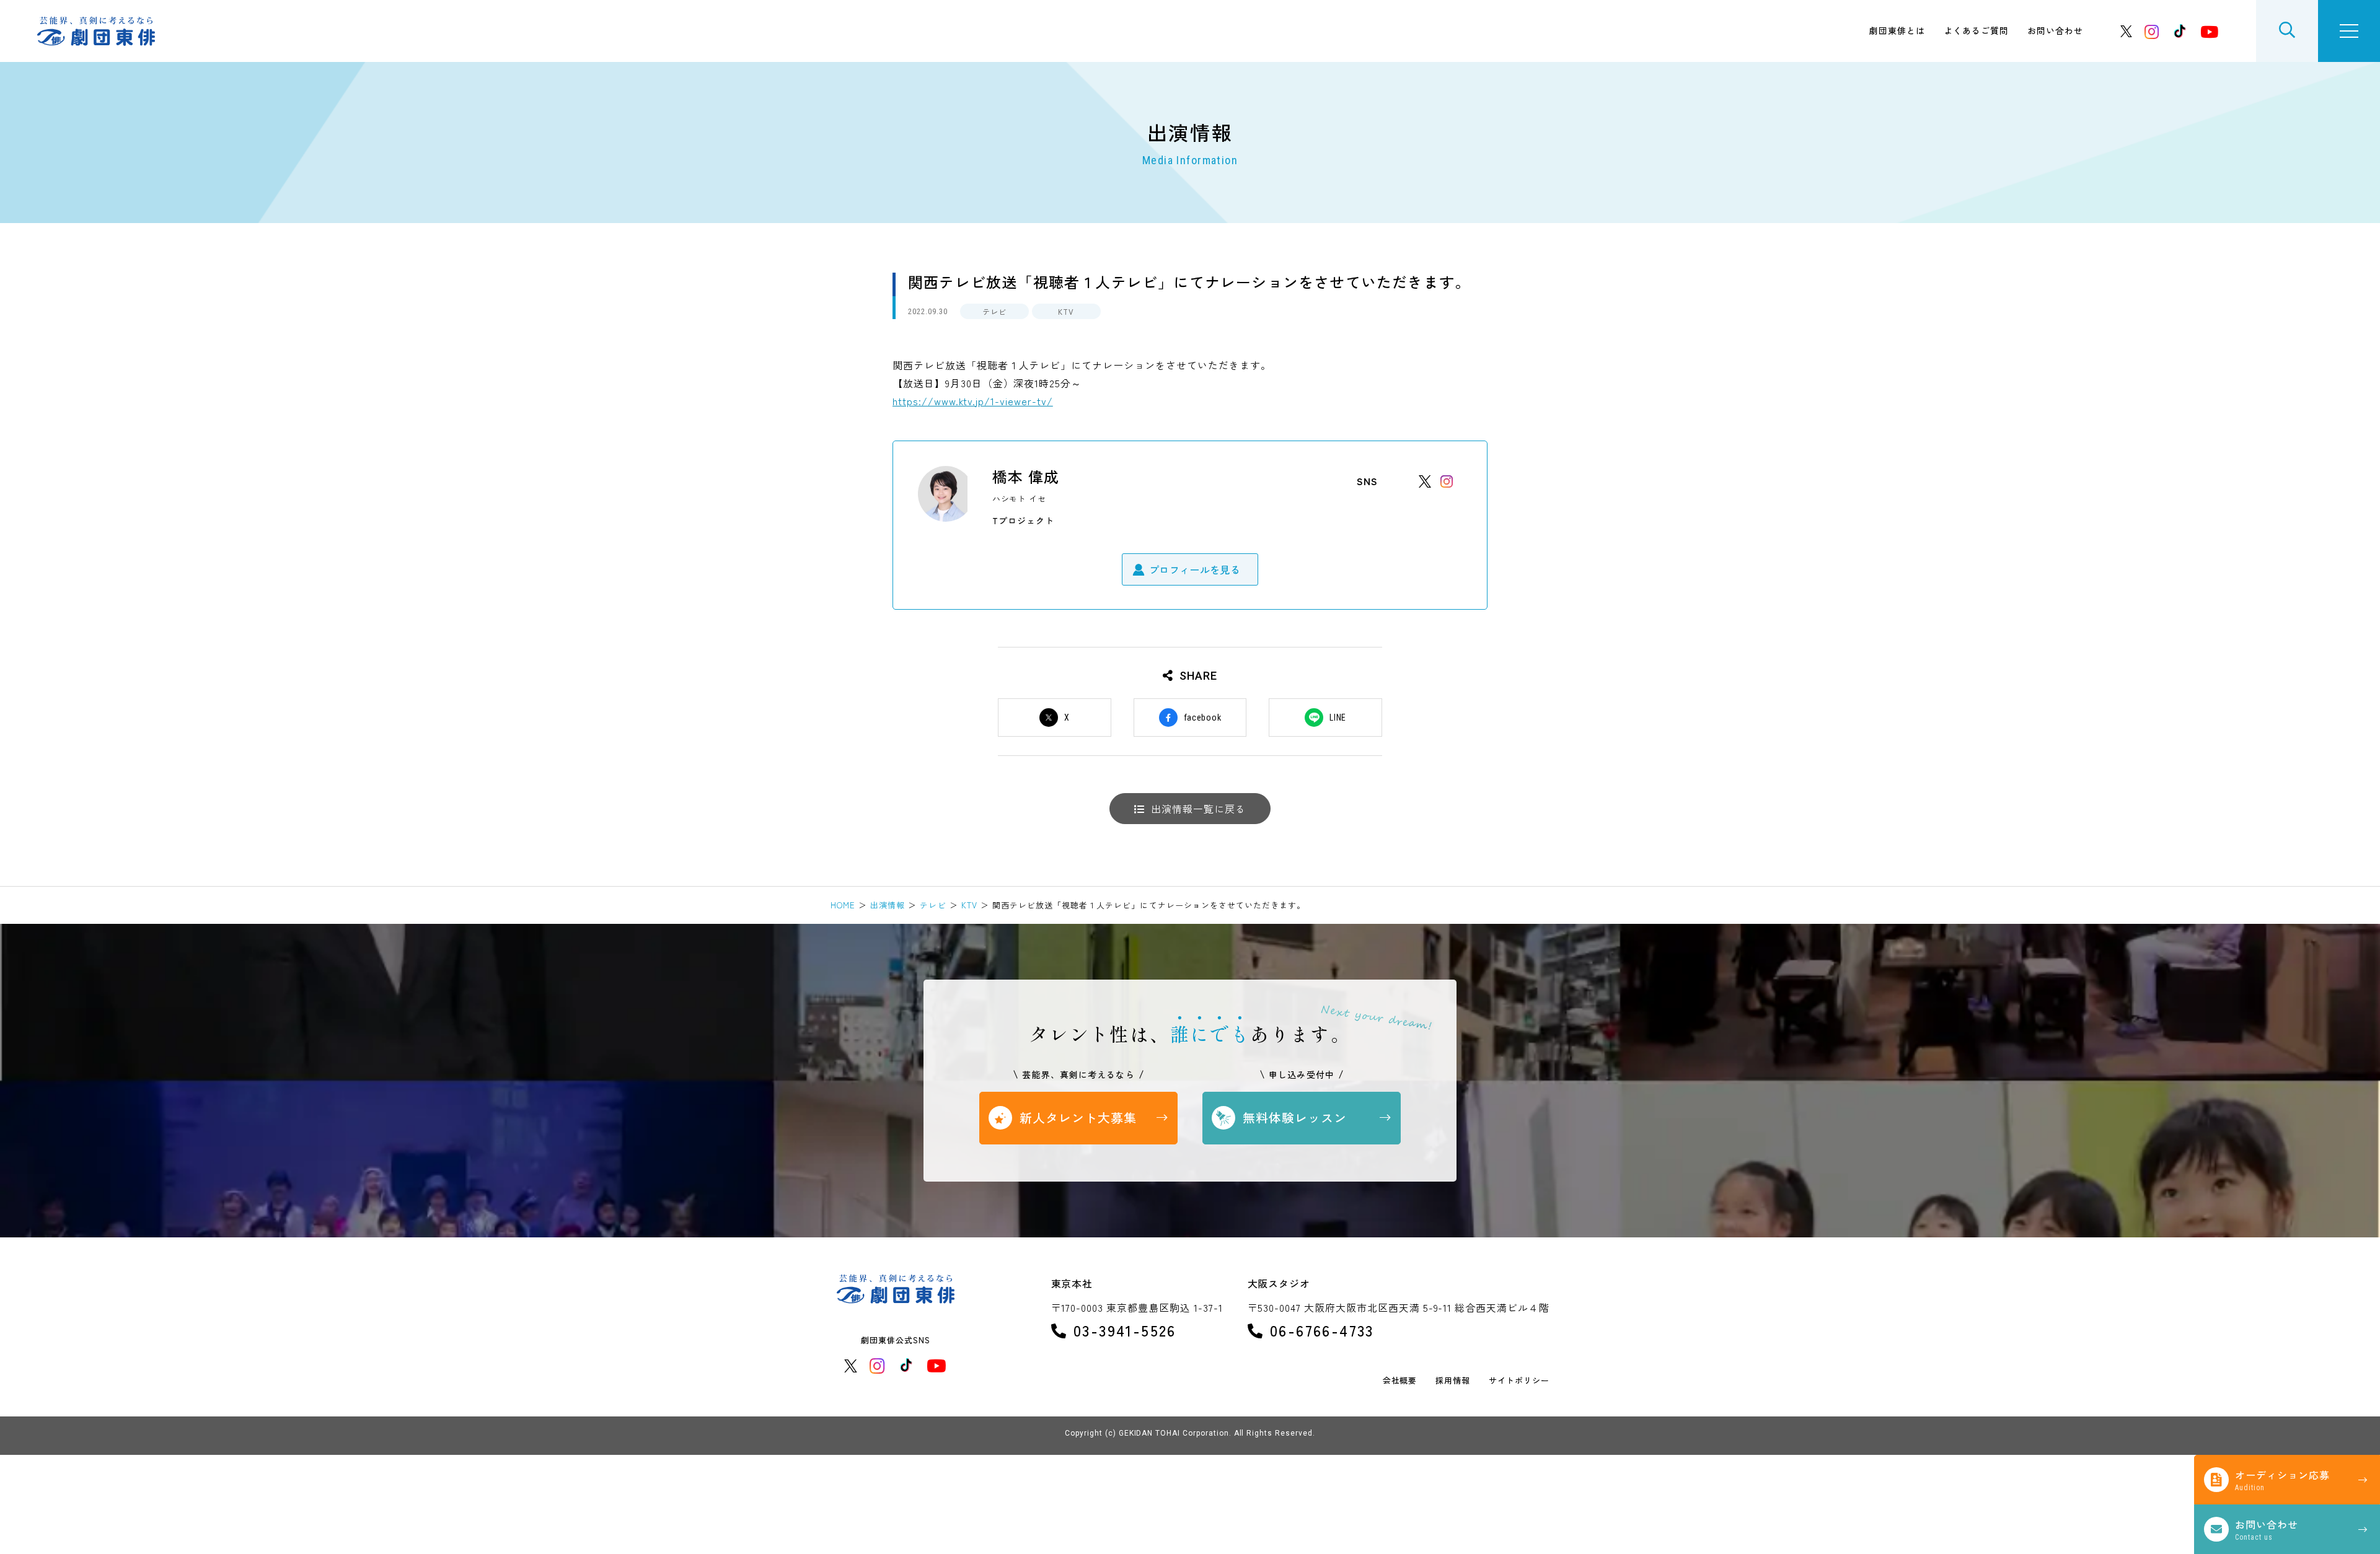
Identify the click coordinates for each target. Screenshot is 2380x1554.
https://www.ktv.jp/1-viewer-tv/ (973, 401)
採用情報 (1453, 1381)
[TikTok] (2180, 31)
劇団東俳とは (1897, 30)
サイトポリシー (1519, 1381)
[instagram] (2152, 31)
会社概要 (1400, 1381)
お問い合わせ (2055, 30)
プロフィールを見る (1195, 569)
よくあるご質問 (1976, 30)
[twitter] (2127, 31)
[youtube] (2210, 31)
